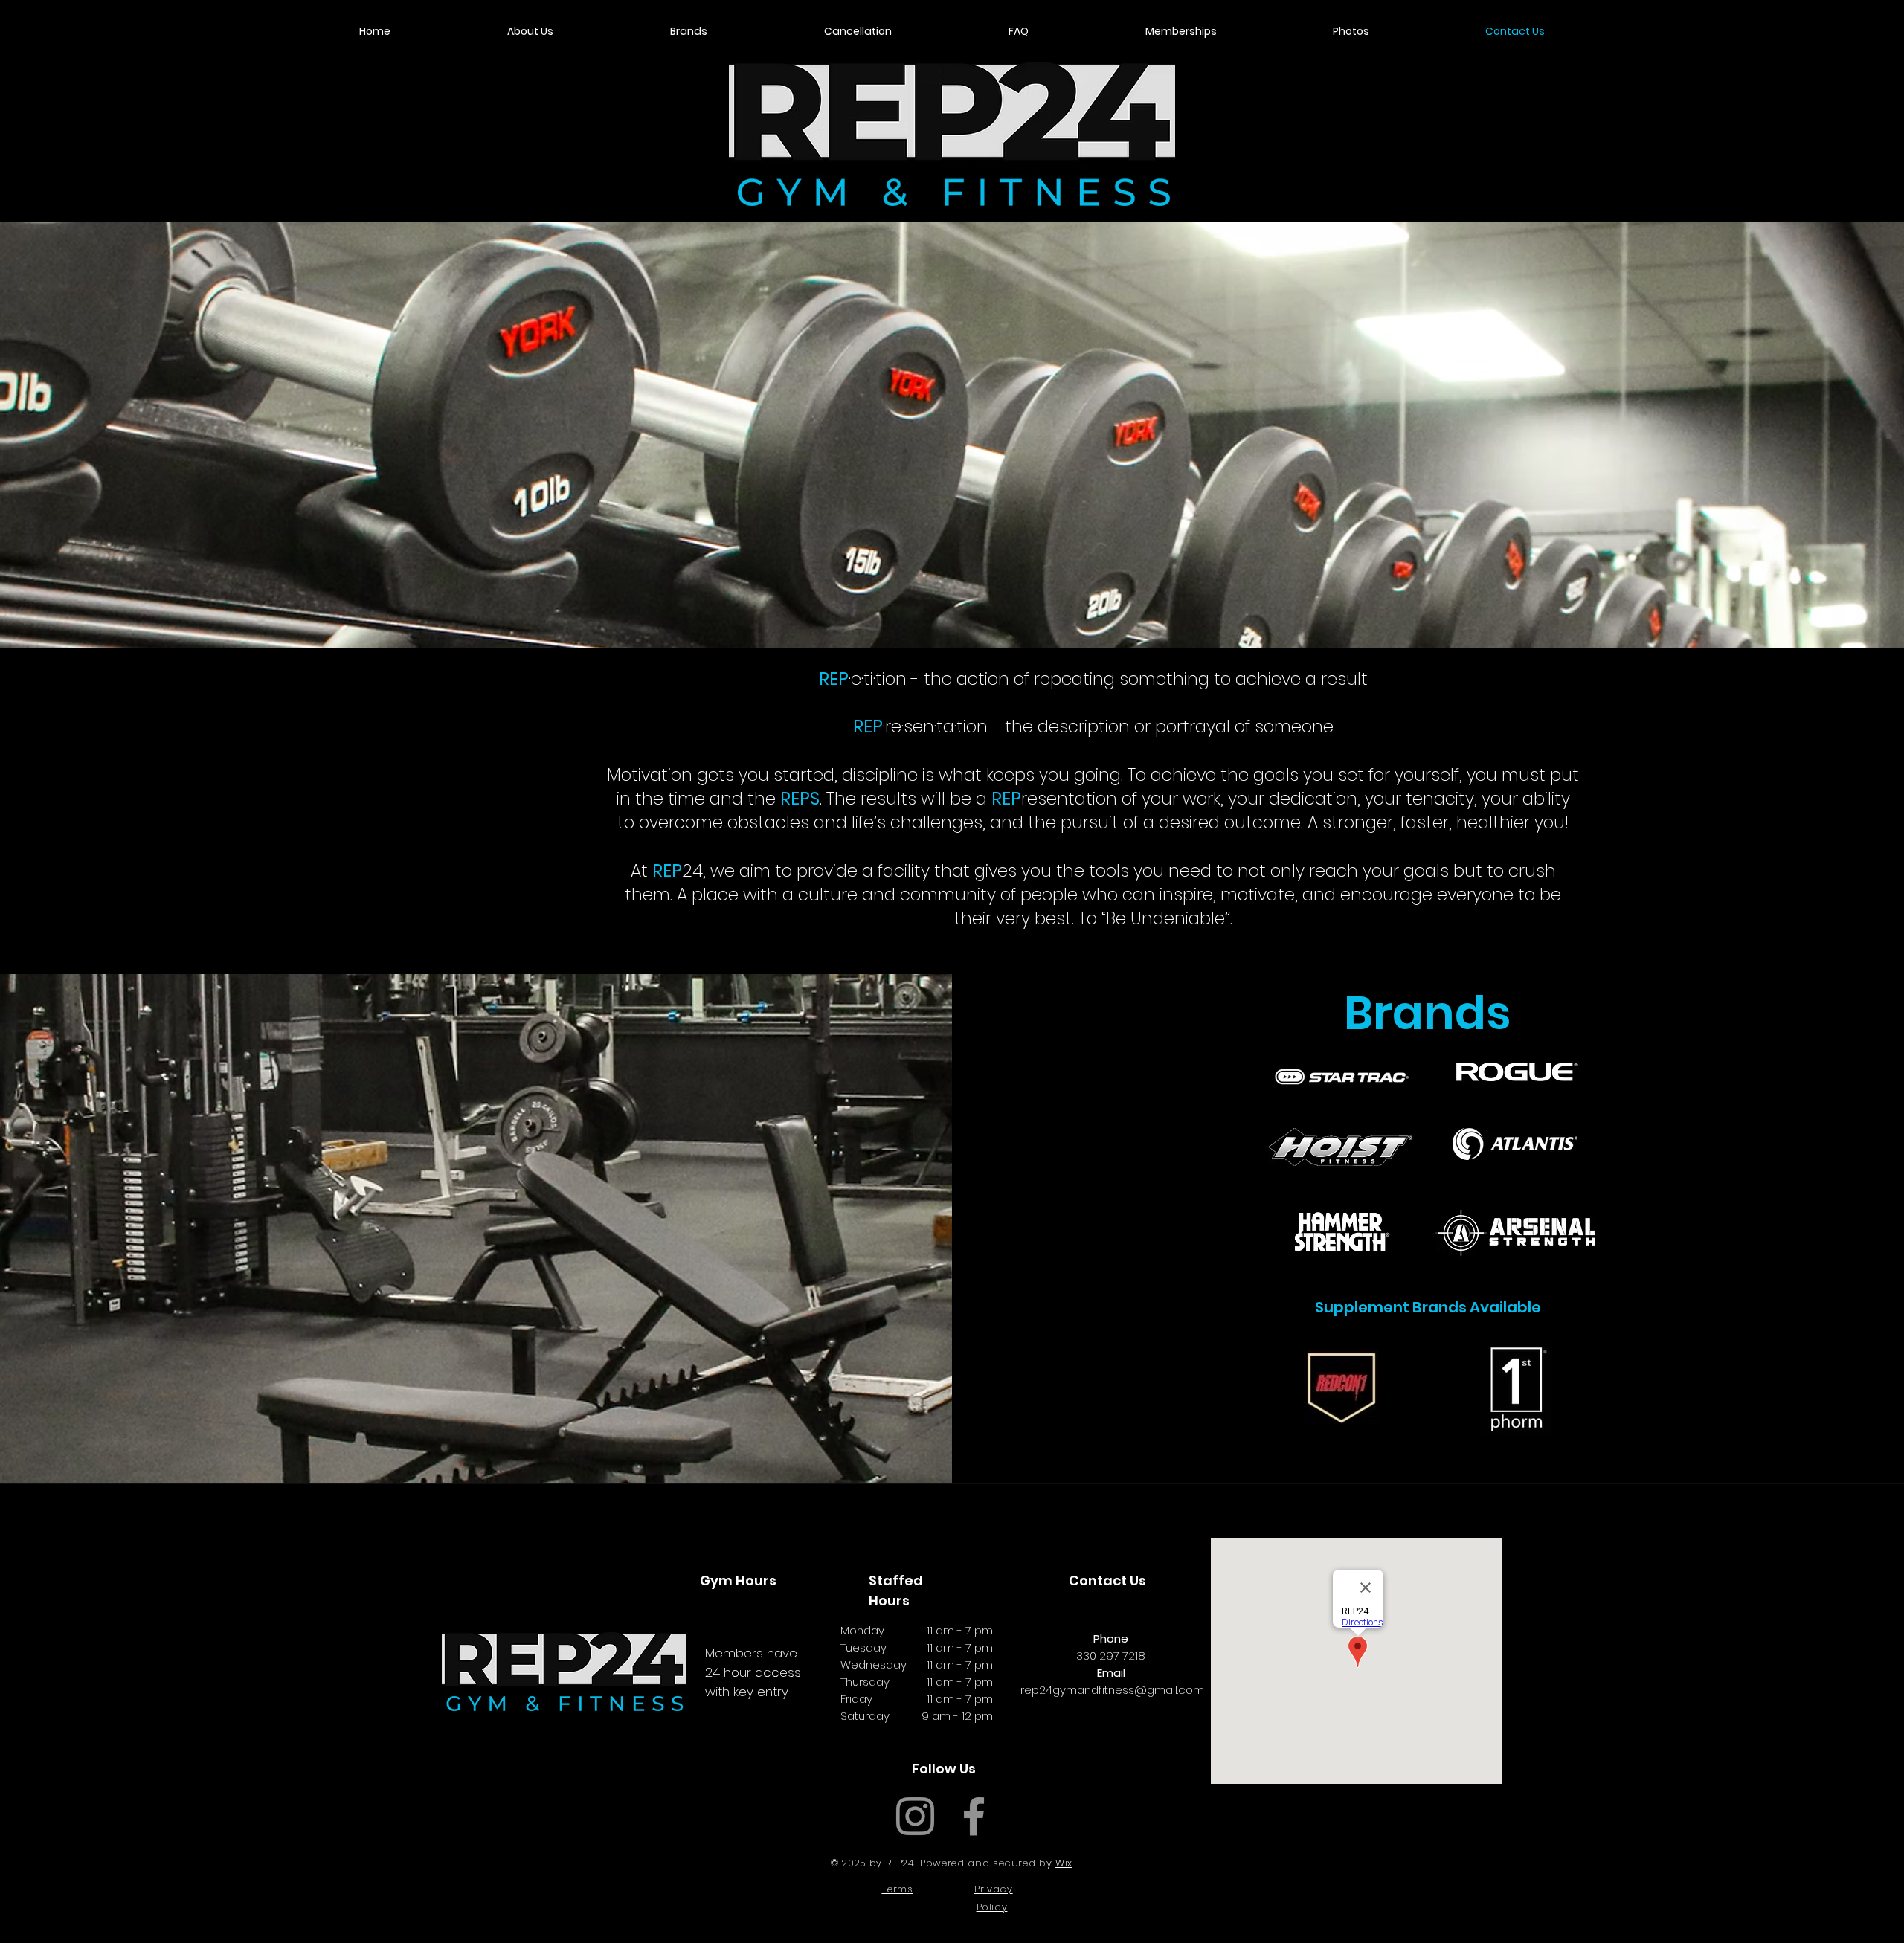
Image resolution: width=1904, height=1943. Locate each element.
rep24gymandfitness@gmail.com (1112, 1690)
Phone (1111, 1638)
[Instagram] (915, 1816)
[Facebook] (974, 1816)
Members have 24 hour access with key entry (753, 1672)
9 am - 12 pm (957, 1716)
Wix (1064, 1863)
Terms (897, 1889)
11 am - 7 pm (960, 1630)
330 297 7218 (1111, 1656)
